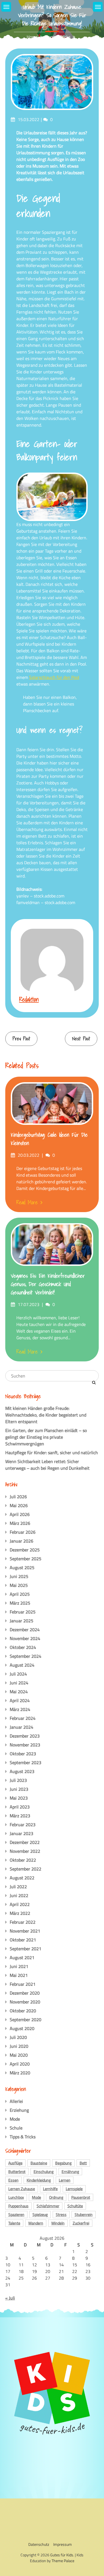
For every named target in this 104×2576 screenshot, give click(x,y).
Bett (83, 2163)
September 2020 (26, 2020)
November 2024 (25, 1638)
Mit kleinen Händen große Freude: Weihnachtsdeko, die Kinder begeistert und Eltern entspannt (46, 1415)
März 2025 (20, 1603)
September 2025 (26, 1559)
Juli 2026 (18, 1497)
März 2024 (20, 1709)
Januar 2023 (21, 1833)
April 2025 (20, 1594)
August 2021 (22, 1957)
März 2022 (20, 1913)
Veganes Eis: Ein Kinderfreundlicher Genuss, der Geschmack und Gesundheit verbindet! (48, 1284)
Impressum (63, 2544)
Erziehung (19, 2110)
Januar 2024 (21, 1727)
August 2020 (22, 2028)
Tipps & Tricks (23, 2137)
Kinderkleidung (39, 2180)
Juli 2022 (18, 1887)
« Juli (10, 2298)
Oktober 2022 (23, 1860)
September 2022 (26, 1869)
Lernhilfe (50, 2189)
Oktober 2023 (23, 1754)
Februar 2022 (23, 1922)
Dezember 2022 (25, 1842)
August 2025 (22, 1567)
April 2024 (20, 1700)
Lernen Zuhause (22, 2189)
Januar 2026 (21, 1541)
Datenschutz (39, 2544)
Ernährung (70, 2171)
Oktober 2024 (23, 1647)
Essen (13, 2180)
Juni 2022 (19, 1895)
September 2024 (26, 1656)
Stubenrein (84, 2214)
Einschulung (44, 2171)
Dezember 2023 (25, 1736)
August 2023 (22, 1771)
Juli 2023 (18, 1780)
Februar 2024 (23, 1718)
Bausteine (39, 2163)
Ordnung (56, 2197)
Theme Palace (63, 2561)
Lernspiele (74, 2189)
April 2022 (20, 1904)
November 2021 (25, 1931)
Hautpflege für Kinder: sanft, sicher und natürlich (52, 1453)
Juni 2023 (19, 1789)
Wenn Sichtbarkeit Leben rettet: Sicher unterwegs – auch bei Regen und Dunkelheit (47, 1465)
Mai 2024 (19, 1692)
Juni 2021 (19, 1966)
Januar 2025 (21, 1621)
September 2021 (26, 1949)
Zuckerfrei (81, 2223)
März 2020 (20, 2073)
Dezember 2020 (25, 1993)
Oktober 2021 (23, 1940)
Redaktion (29, 999)
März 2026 (20, 1523)
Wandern (36, 2223)
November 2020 (25, 2002)
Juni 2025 (19, 1576)
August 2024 (22, 1665)
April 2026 (20, 1514)
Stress (61, 2214)
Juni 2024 (19, 1683)
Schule (16, 2128)
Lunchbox (16, 2197)
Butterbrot (17, 2171)
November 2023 (25, 1745)
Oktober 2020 (23, 2011)
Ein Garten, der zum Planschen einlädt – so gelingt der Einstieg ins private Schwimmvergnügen (46, 1437)
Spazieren (16, 2214)
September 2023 (26, 1762)
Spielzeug (40, 2214)
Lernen (65, 2180)
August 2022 (22, 1878)
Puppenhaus (18, 2206)
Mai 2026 (19, 1505)
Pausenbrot (81, 2197)
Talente (14, 2223)
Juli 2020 (18, 2037)
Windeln (58, 2223)
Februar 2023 (23, 1825)
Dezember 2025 (25, 1550)
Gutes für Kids (62, 2555)
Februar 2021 (23, 1984)
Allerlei (16, 2101)
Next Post (81, 1039)
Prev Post (21, 1039)
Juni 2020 (19, 2046)
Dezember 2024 (25, 1630)
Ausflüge (15, 2163)
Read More (27, 1202)
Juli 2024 (18, 1674)
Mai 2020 (19, 2055)
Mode (15, 2119)
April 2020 (20, 2064)
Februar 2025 (23, 1612)
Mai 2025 (19, 1585)
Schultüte (75, 2206)
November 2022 (25, 1851)
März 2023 (20, 1816)
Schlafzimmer (48, 2206)
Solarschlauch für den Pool (54, 677)
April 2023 (20, 1807)
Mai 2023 (19, 1798)
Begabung (63, 2163)
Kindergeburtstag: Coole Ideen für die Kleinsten (49, 1139)
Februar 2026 (23, 1532)
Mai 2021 (19, 1975)
